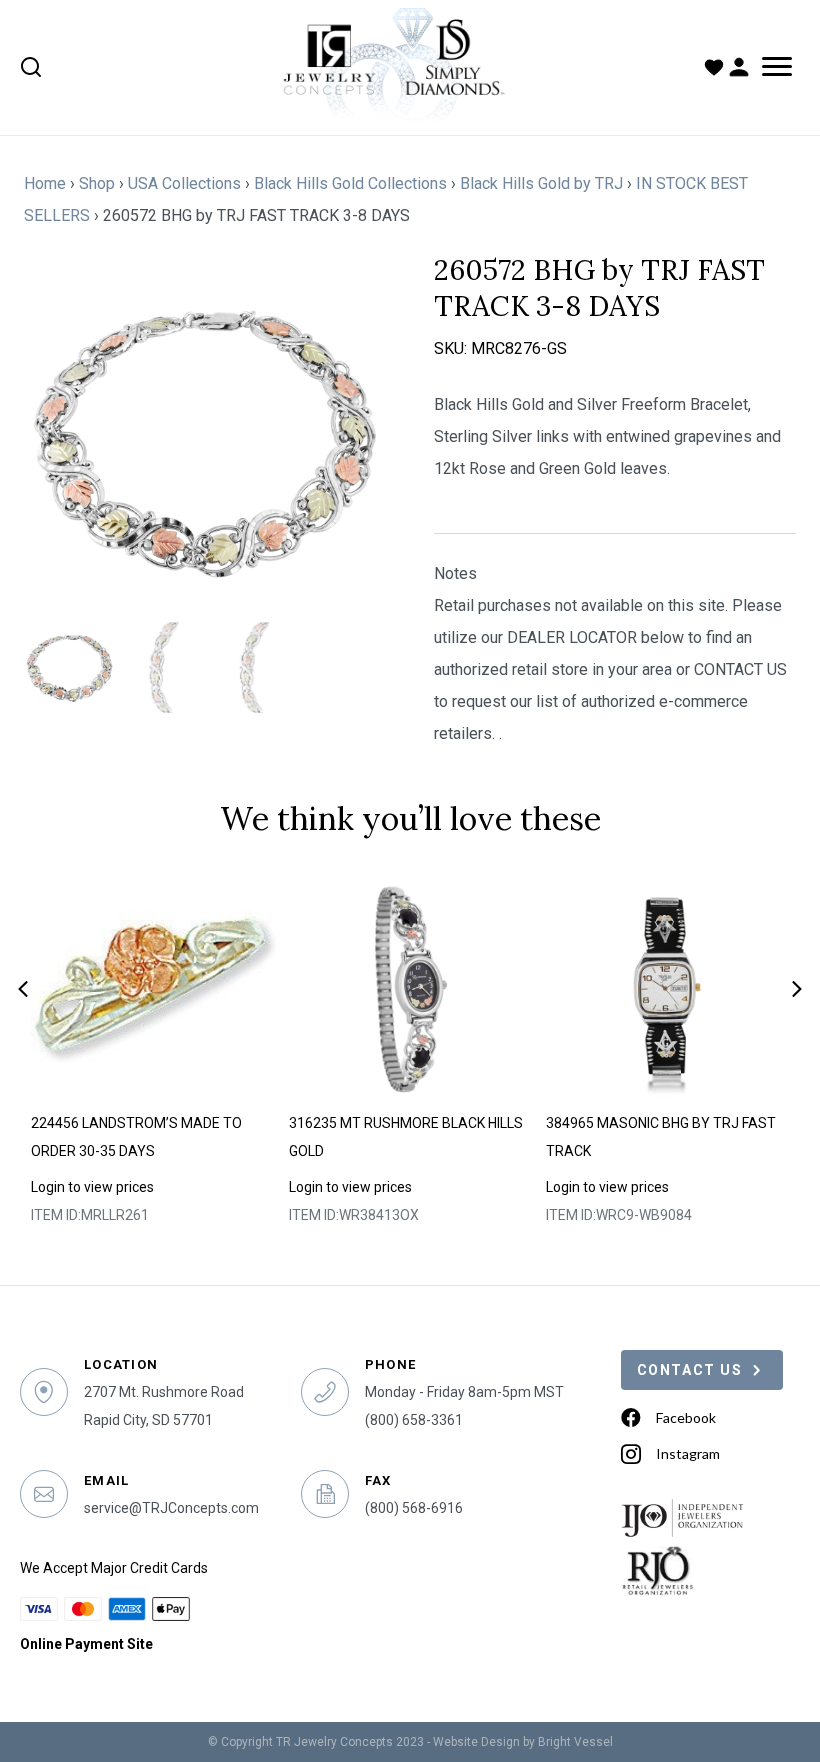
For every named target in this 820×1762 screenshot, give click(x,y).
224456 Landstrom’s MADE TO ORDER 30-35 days (136, 1137)
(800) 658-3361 (414, 1420)
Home (45, 183)
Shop (97, 183)
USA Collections (184, 183)
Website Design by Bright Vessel (523, 1742)
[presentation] (23, 989)
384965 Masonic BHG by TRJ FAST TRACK (661, 1137)
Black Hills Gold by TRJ (541, 183)
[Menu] (777, 67)
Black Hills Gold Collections (350, 183)
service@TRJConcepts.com (171, 1508)
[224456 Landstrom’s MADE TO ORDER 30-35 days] (153, 988)
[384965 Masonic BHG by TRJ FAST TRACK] (668, 988)
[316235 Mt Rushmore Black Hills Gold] (411, 988)
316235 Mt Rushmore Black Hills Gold (406, 1137)
